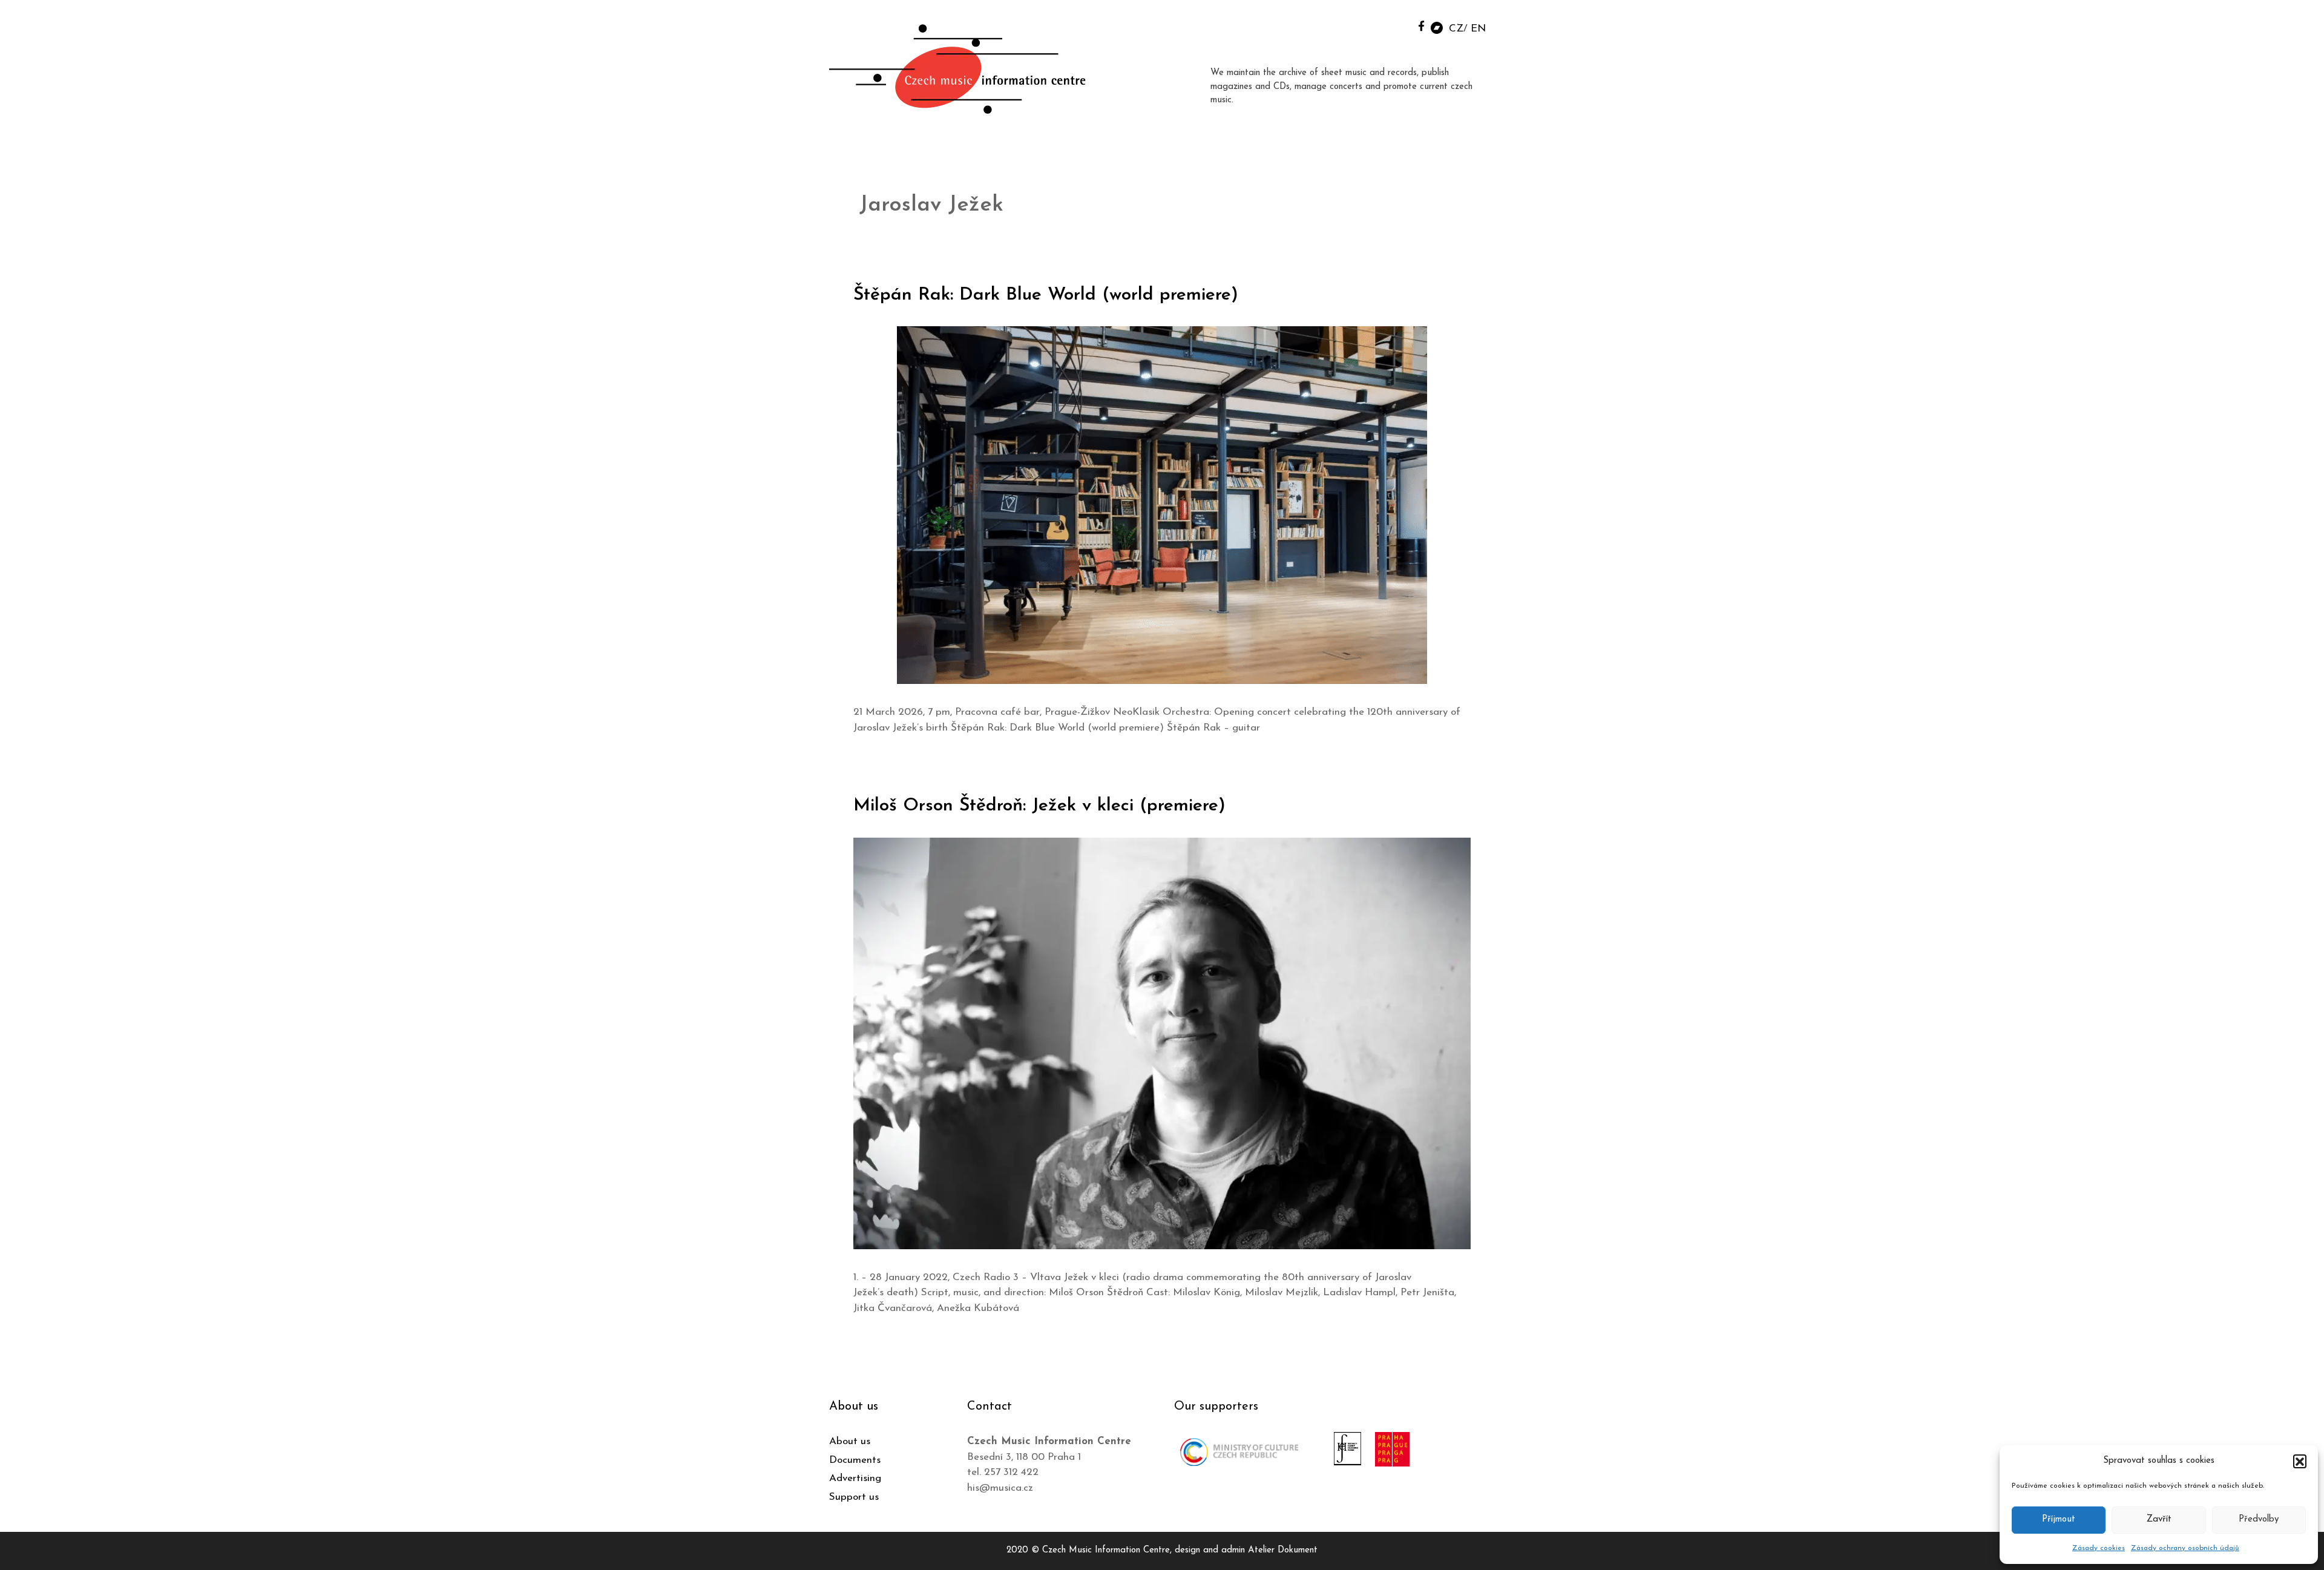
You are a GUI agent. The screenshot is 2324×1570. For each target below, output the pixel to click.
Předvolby (2259, 1519)
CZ (1456, 29)
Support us (854, 1497)
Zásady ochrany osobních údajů (2185, 1548)
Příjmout (2059, 1519)
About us (850, 1441)
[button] (2300, 1461)
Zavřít (2159, 1519)
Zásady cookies (2099, 1548)
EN (1478, 29)
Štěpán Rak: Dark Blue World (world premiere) (1046, 295)
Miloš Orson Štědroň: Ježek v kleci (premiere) (1039, 806)
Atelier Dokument (1283, 1550)
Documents (855, 1460)
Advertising (855, 1478)
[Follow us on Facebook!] (1421, 26)
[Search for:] (1394, 25)
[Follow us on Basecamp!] (1437, 27)
